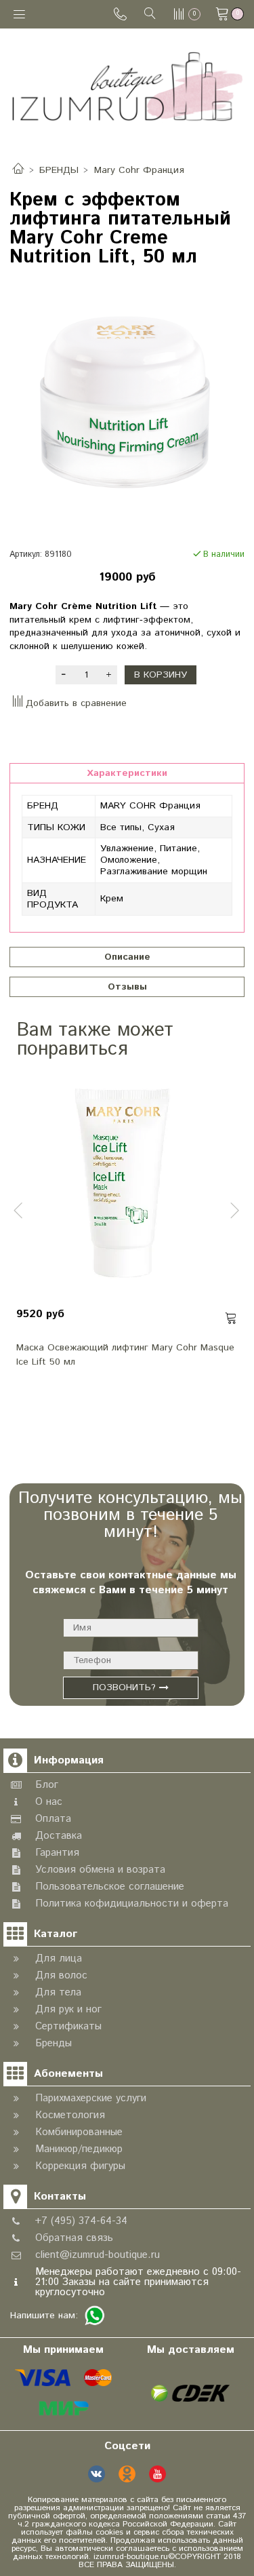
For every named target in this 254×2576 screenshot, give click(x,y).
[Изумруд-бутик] (127, 86)
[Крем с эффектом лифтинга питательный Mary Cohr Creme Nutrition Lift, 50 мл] (127, 405)
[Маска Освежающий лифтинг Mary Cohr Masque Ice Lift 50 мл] (127, 1186)
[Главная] (18, 170)
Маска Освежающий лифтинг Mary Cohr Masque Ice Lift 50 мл (125, 1355)
